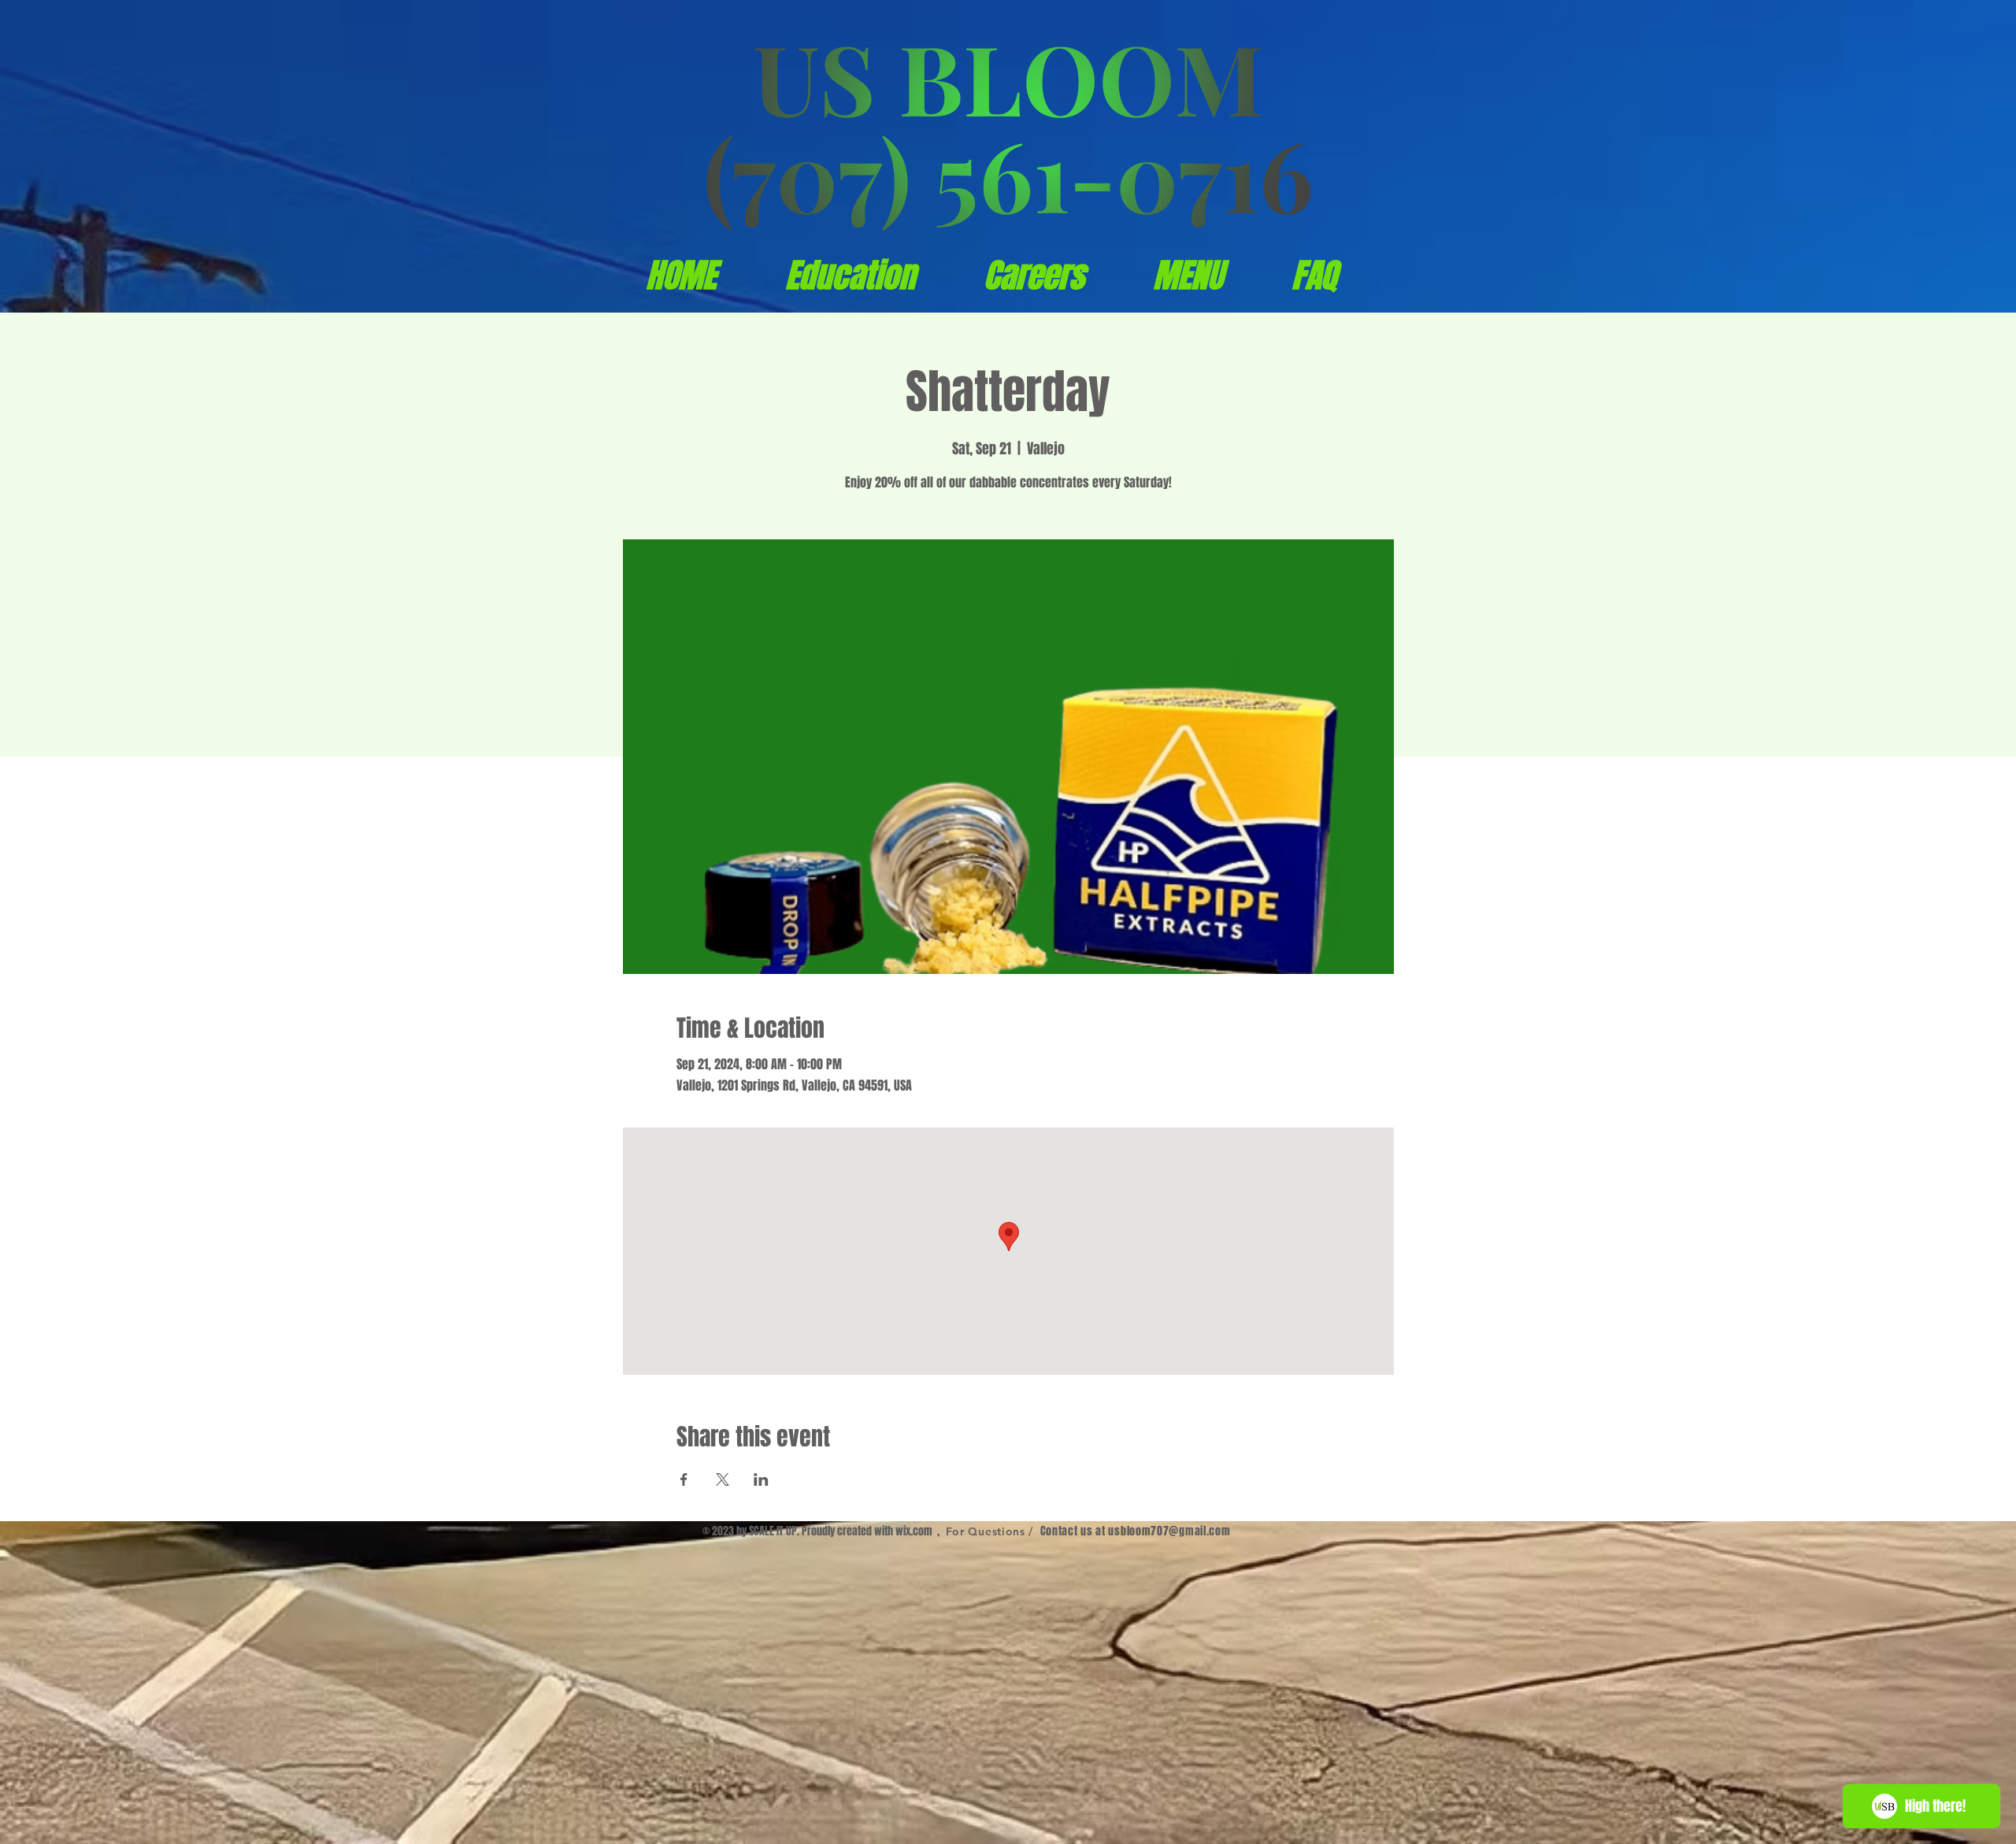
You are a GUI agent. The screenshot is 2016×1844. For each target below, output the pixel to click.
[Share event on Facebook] (684, 1479)
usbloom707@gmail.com (1169, 1531)
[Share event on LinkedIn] (761, 1479)
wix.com (914, 1531)
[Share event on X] (723, 1479)
